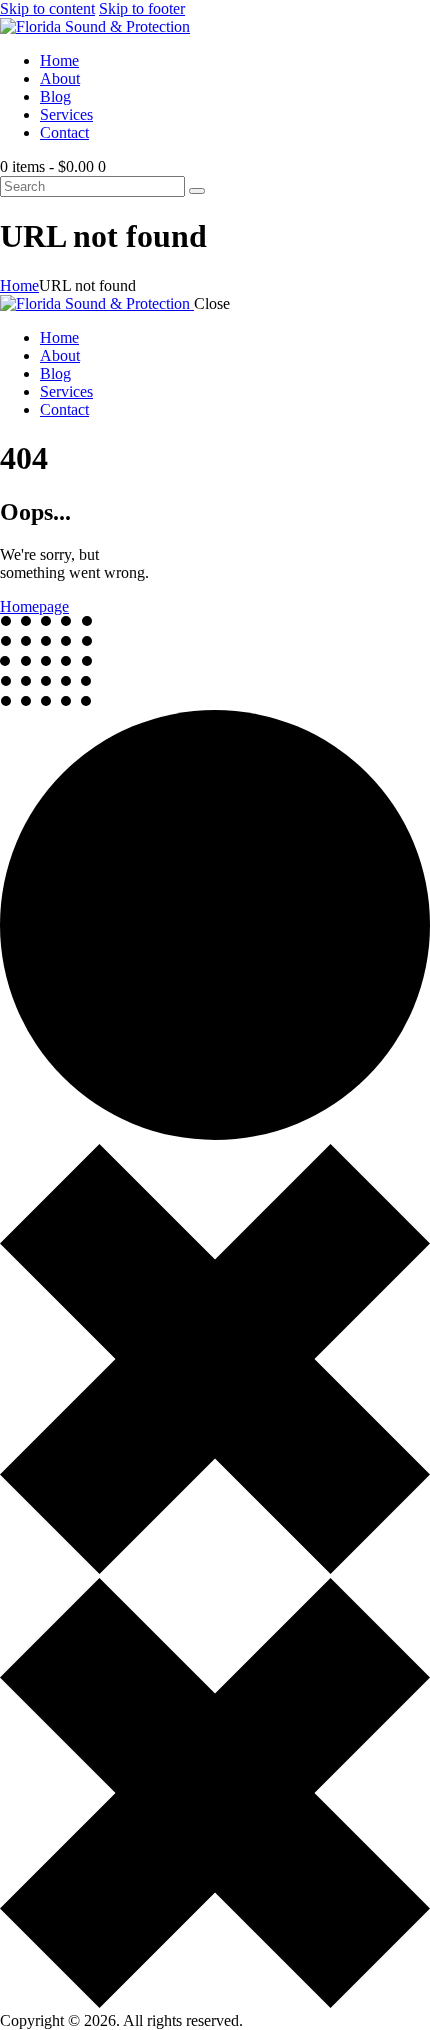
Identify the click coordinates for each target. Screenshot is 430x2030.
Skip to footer (142, 8)
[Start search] (197, 191)
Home (19, 285)
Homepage (34, 606)
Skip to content (47, 8)
